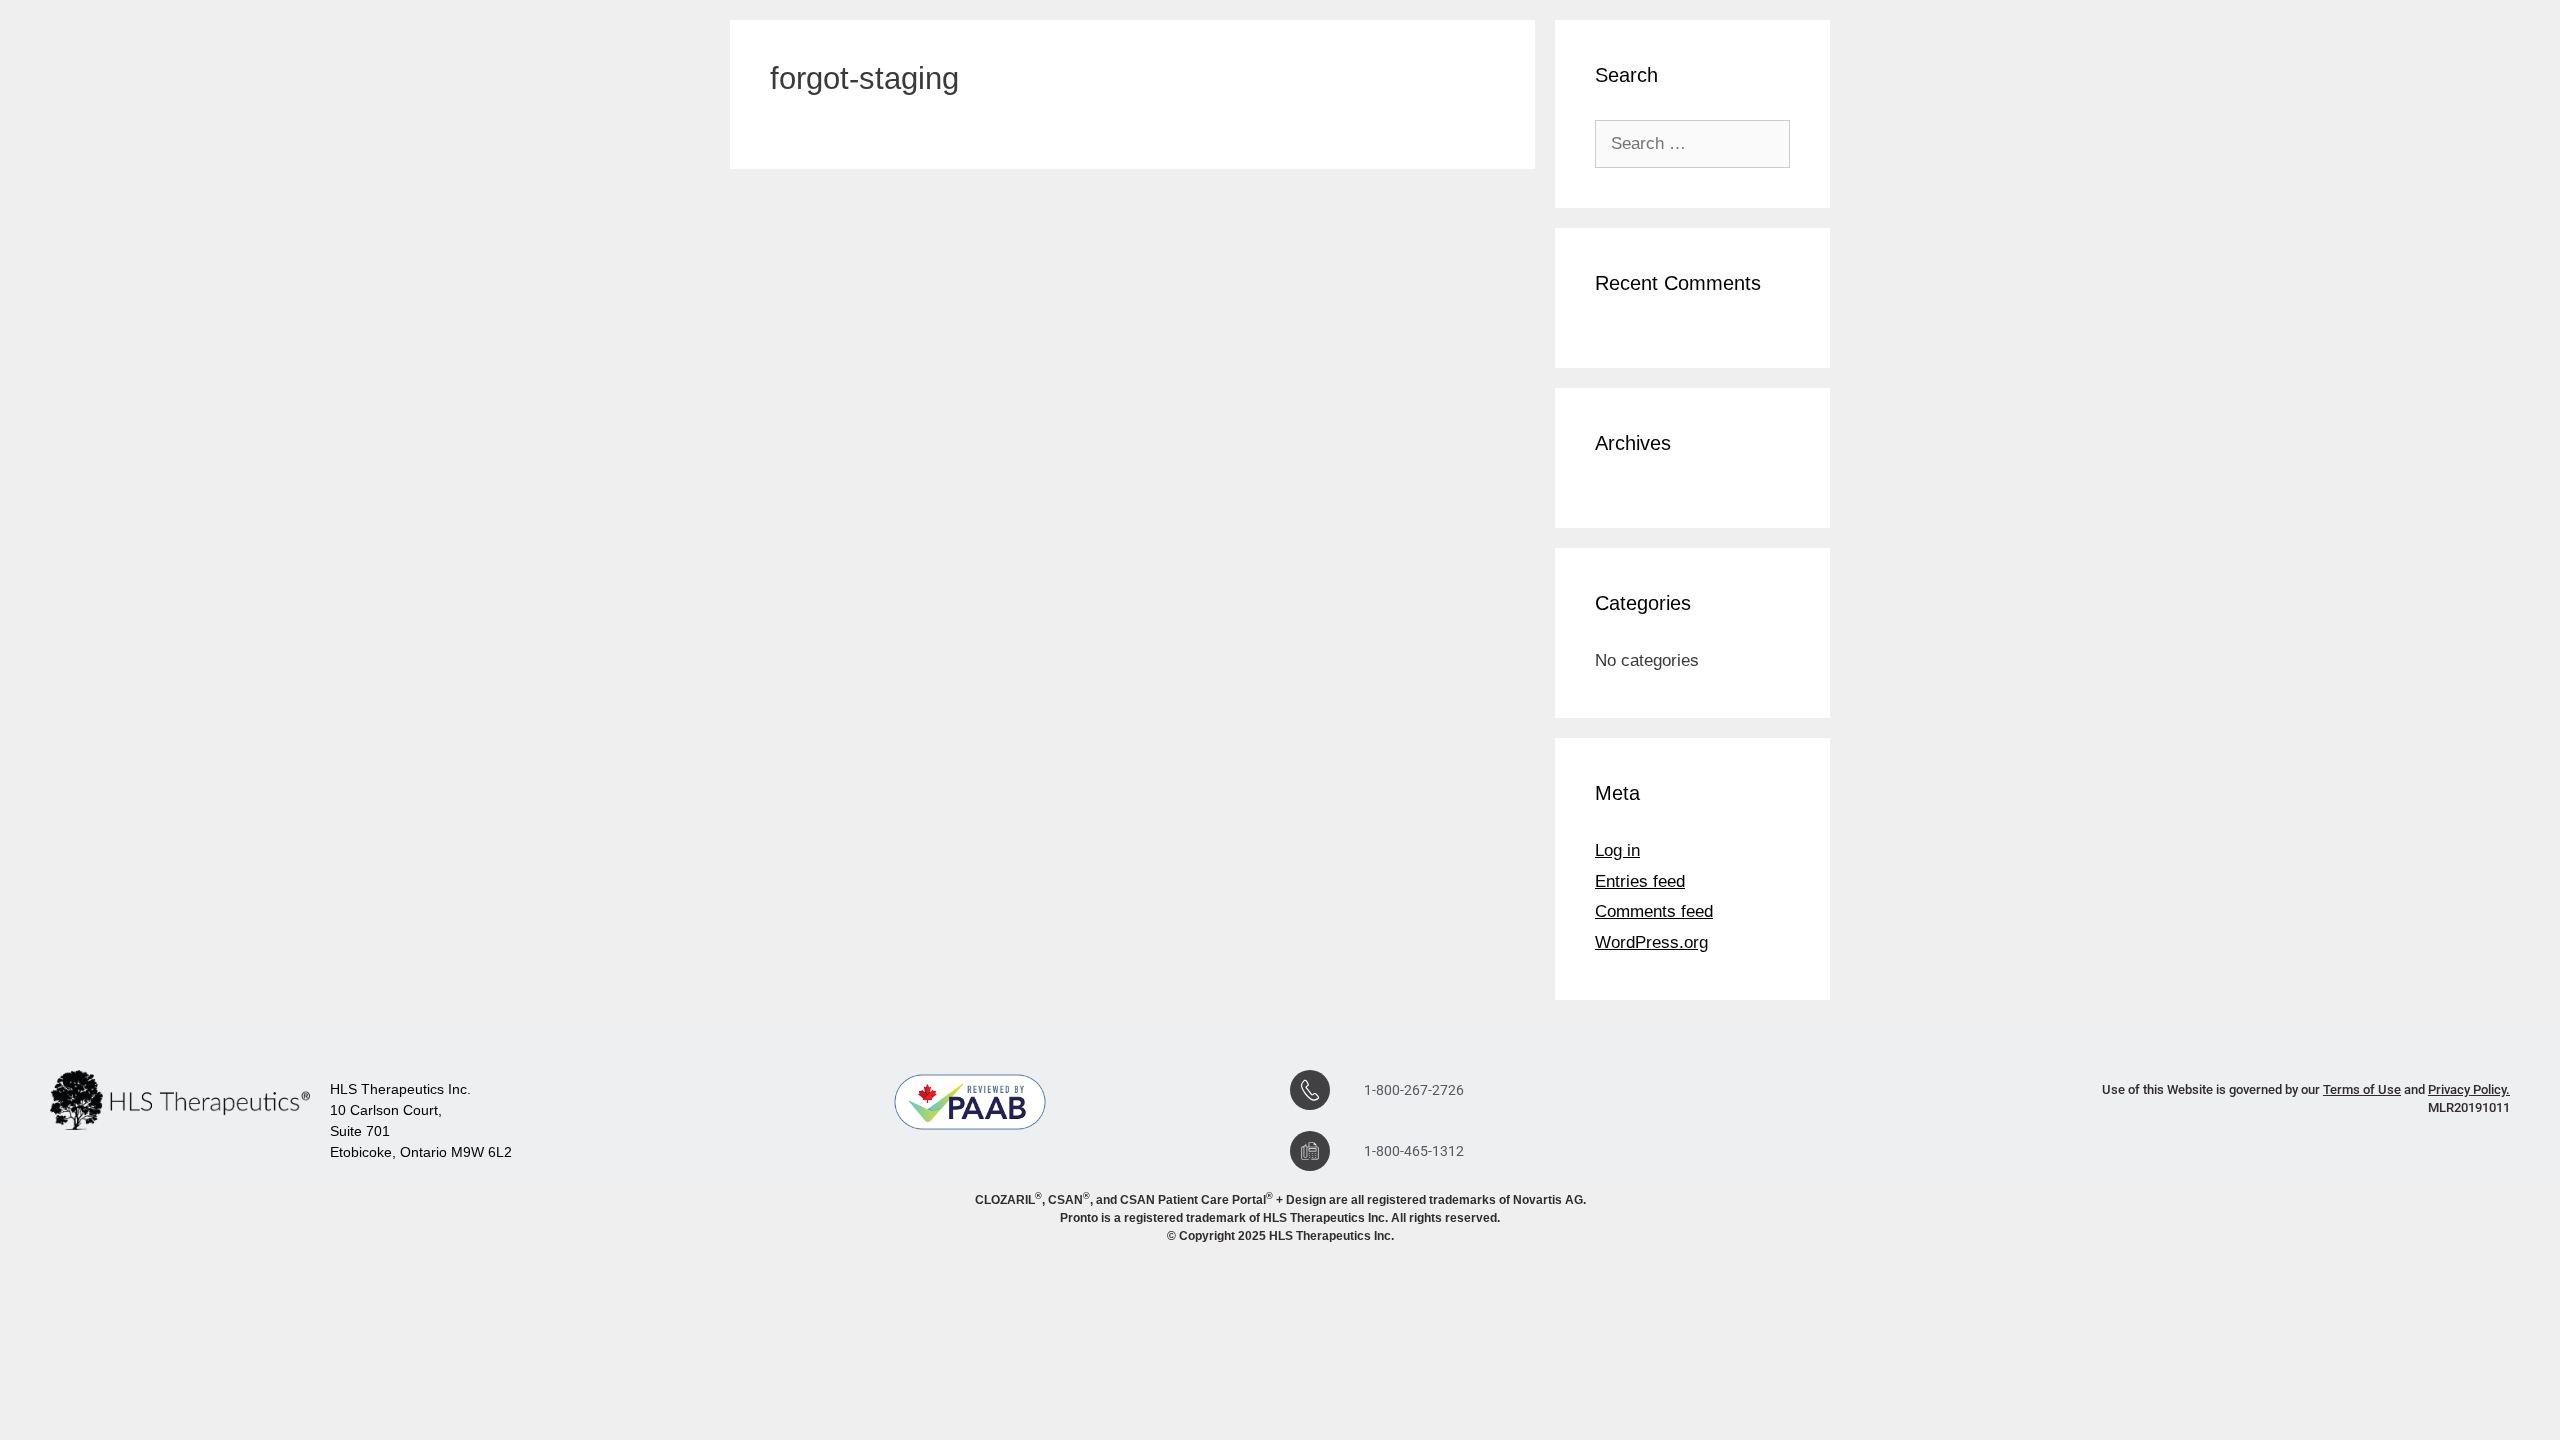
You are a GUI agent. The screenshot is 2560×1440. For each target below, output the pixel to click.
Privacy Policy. (2469, 1089)
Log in (1617, 850)
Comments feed (1654, 911)
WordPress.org (1651, 942)
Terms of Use (2362, 1089)
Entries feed (1640, 881)
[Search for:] (1692, 143)
